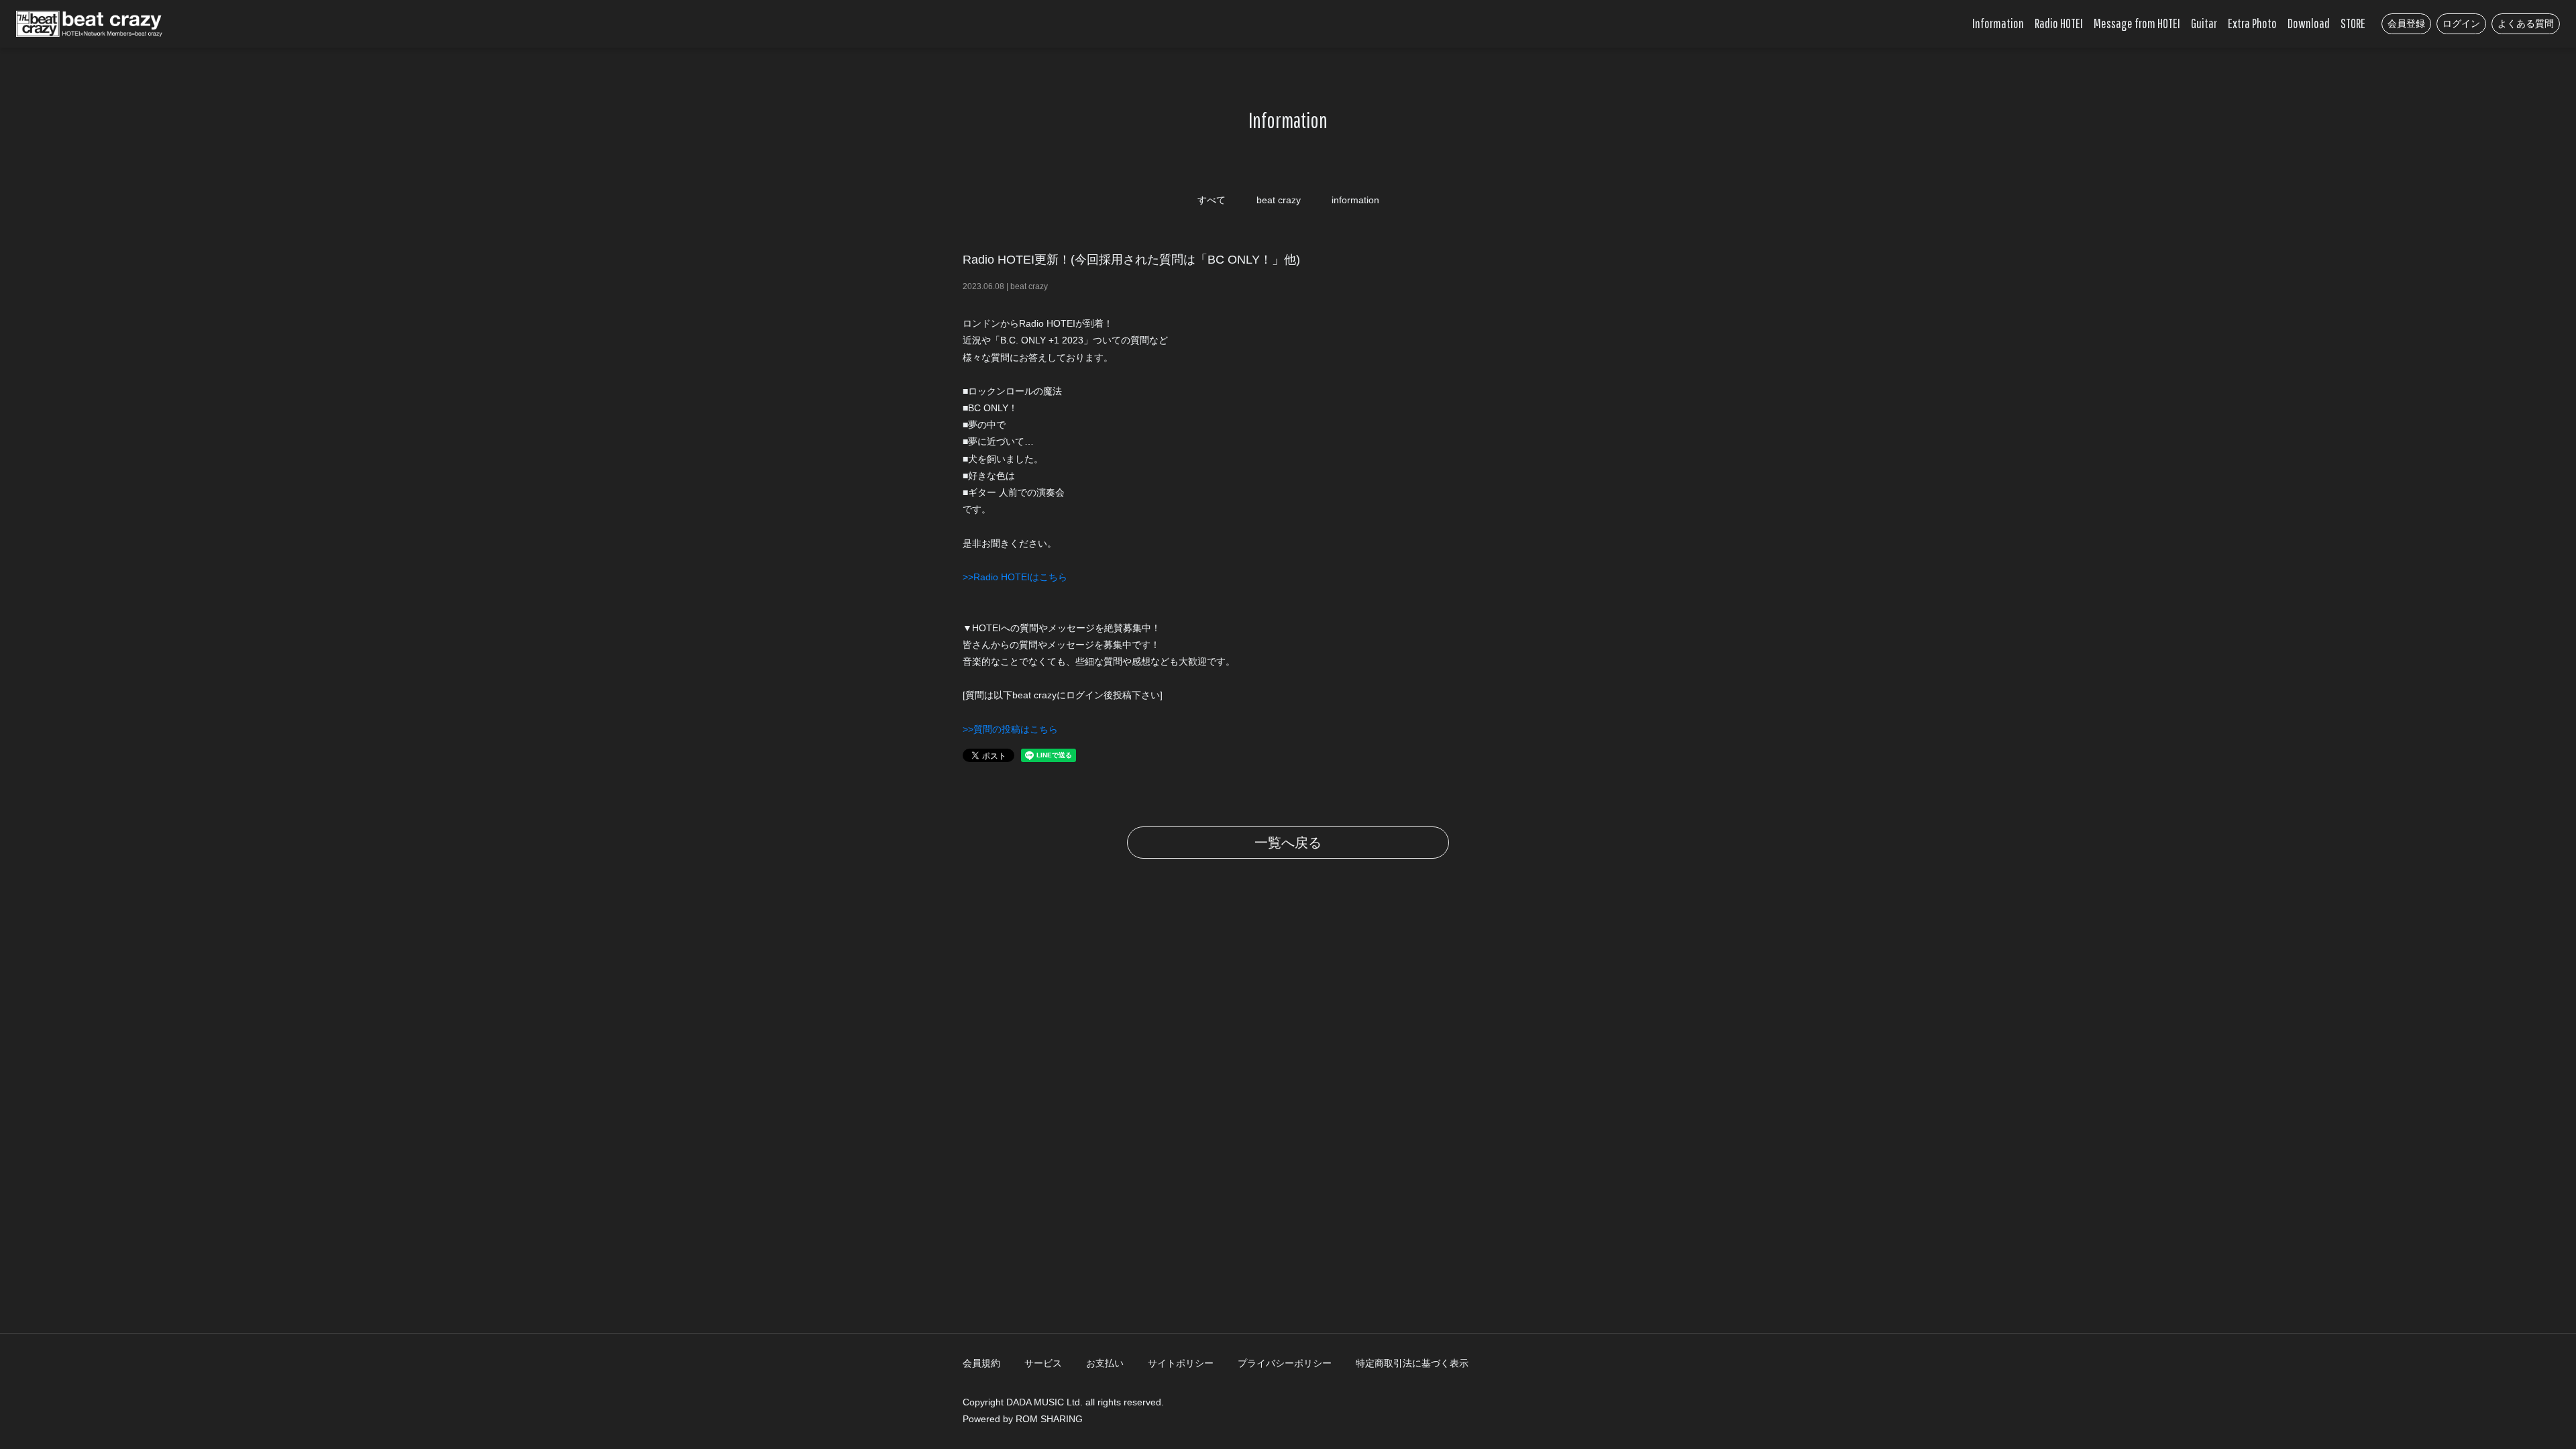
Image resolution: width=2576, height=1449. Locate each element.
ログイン (2461, 23)
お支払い (1105, 1363)
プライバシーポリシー (1285, 1363)
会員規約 (981, 1363)
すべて (1212, 200)
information (1355, 200)
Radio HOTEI (2059, 23)
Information (1998, 23)
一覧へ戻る (1288, 843)
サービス (1043, 1363)
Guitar (2204, 23)
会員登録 (2406, 23)
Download (2309, 23)
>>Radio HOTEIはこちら (1015, 577)
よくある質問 (2526, 23)
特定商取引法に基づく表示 (1412, 1363)
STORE (2353, 23)
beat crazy (1279, 200)
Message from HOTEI (2137, 23)
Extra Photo (2252, 23)
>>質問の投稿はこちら (1010, 729)
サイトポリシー (1181, 1363)
